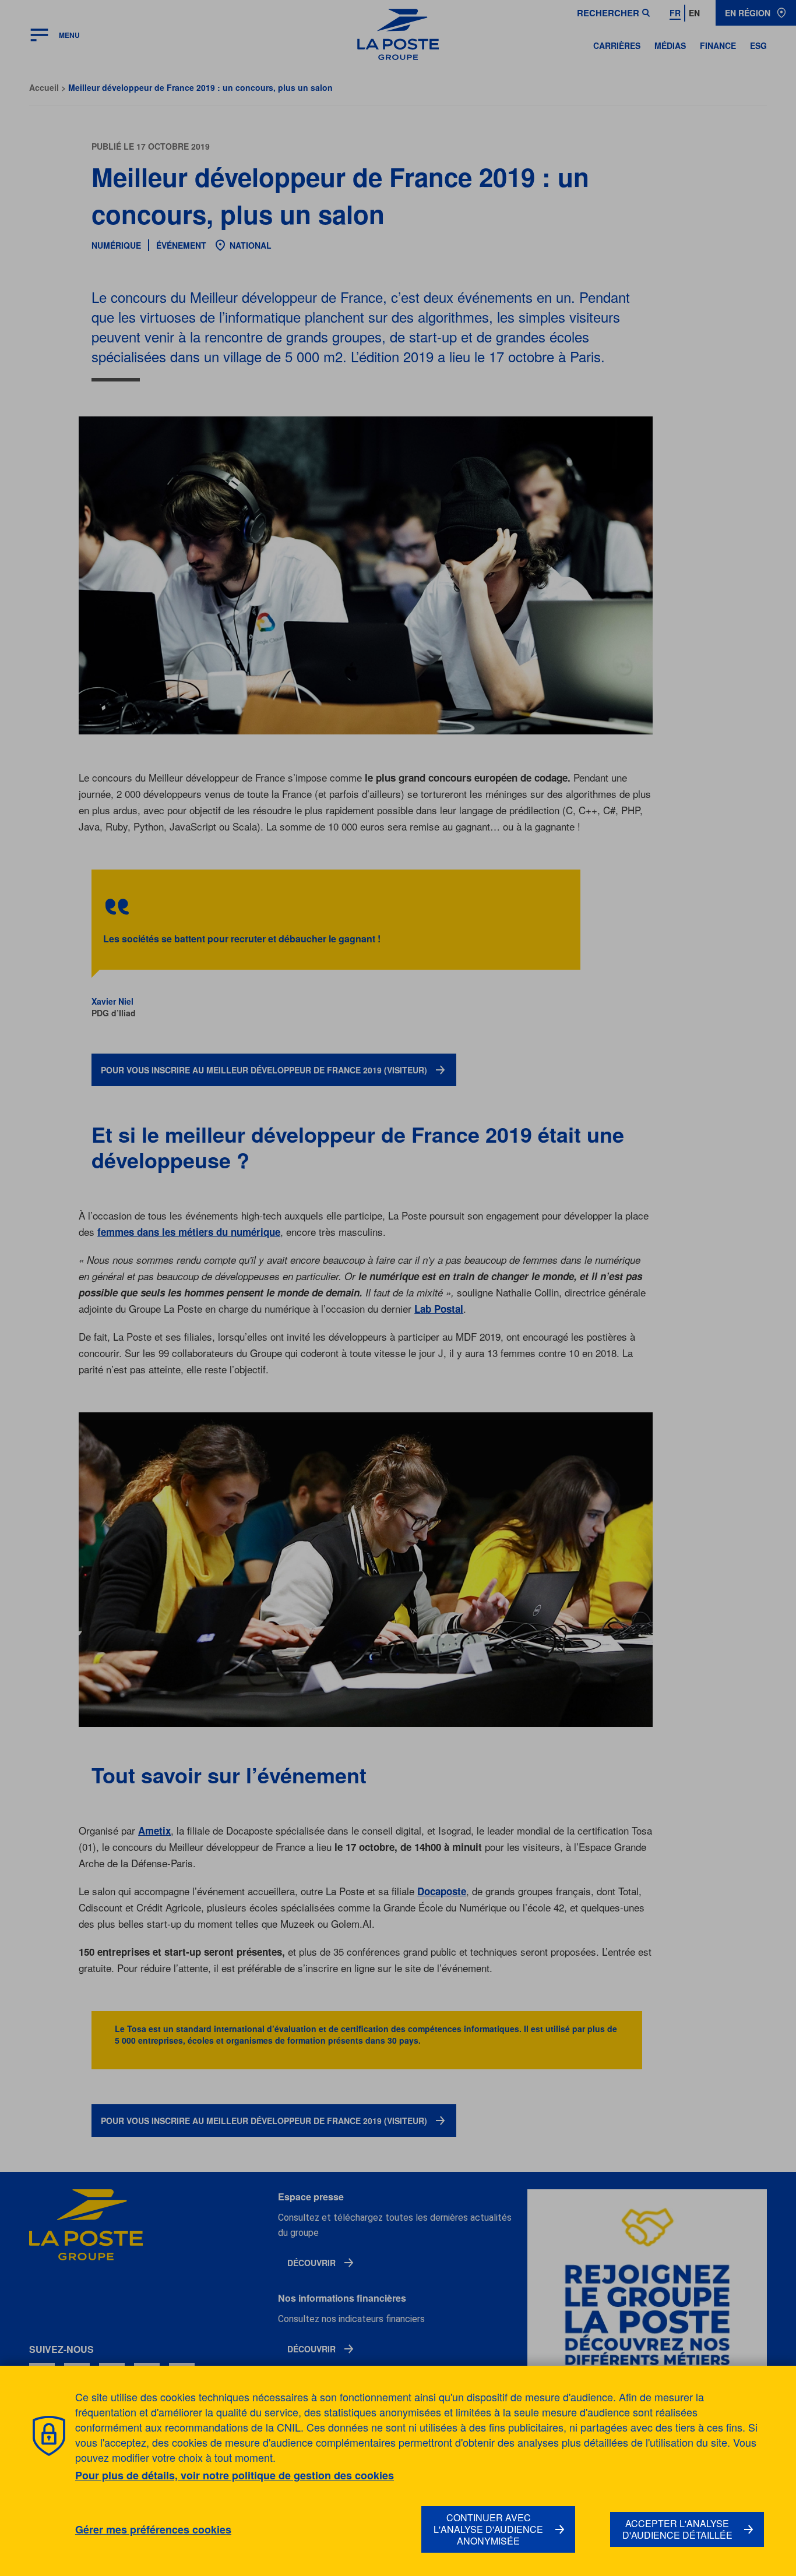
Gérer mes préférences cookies (153, 2530)
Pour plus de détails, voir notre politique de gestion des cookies (235, 2475)
